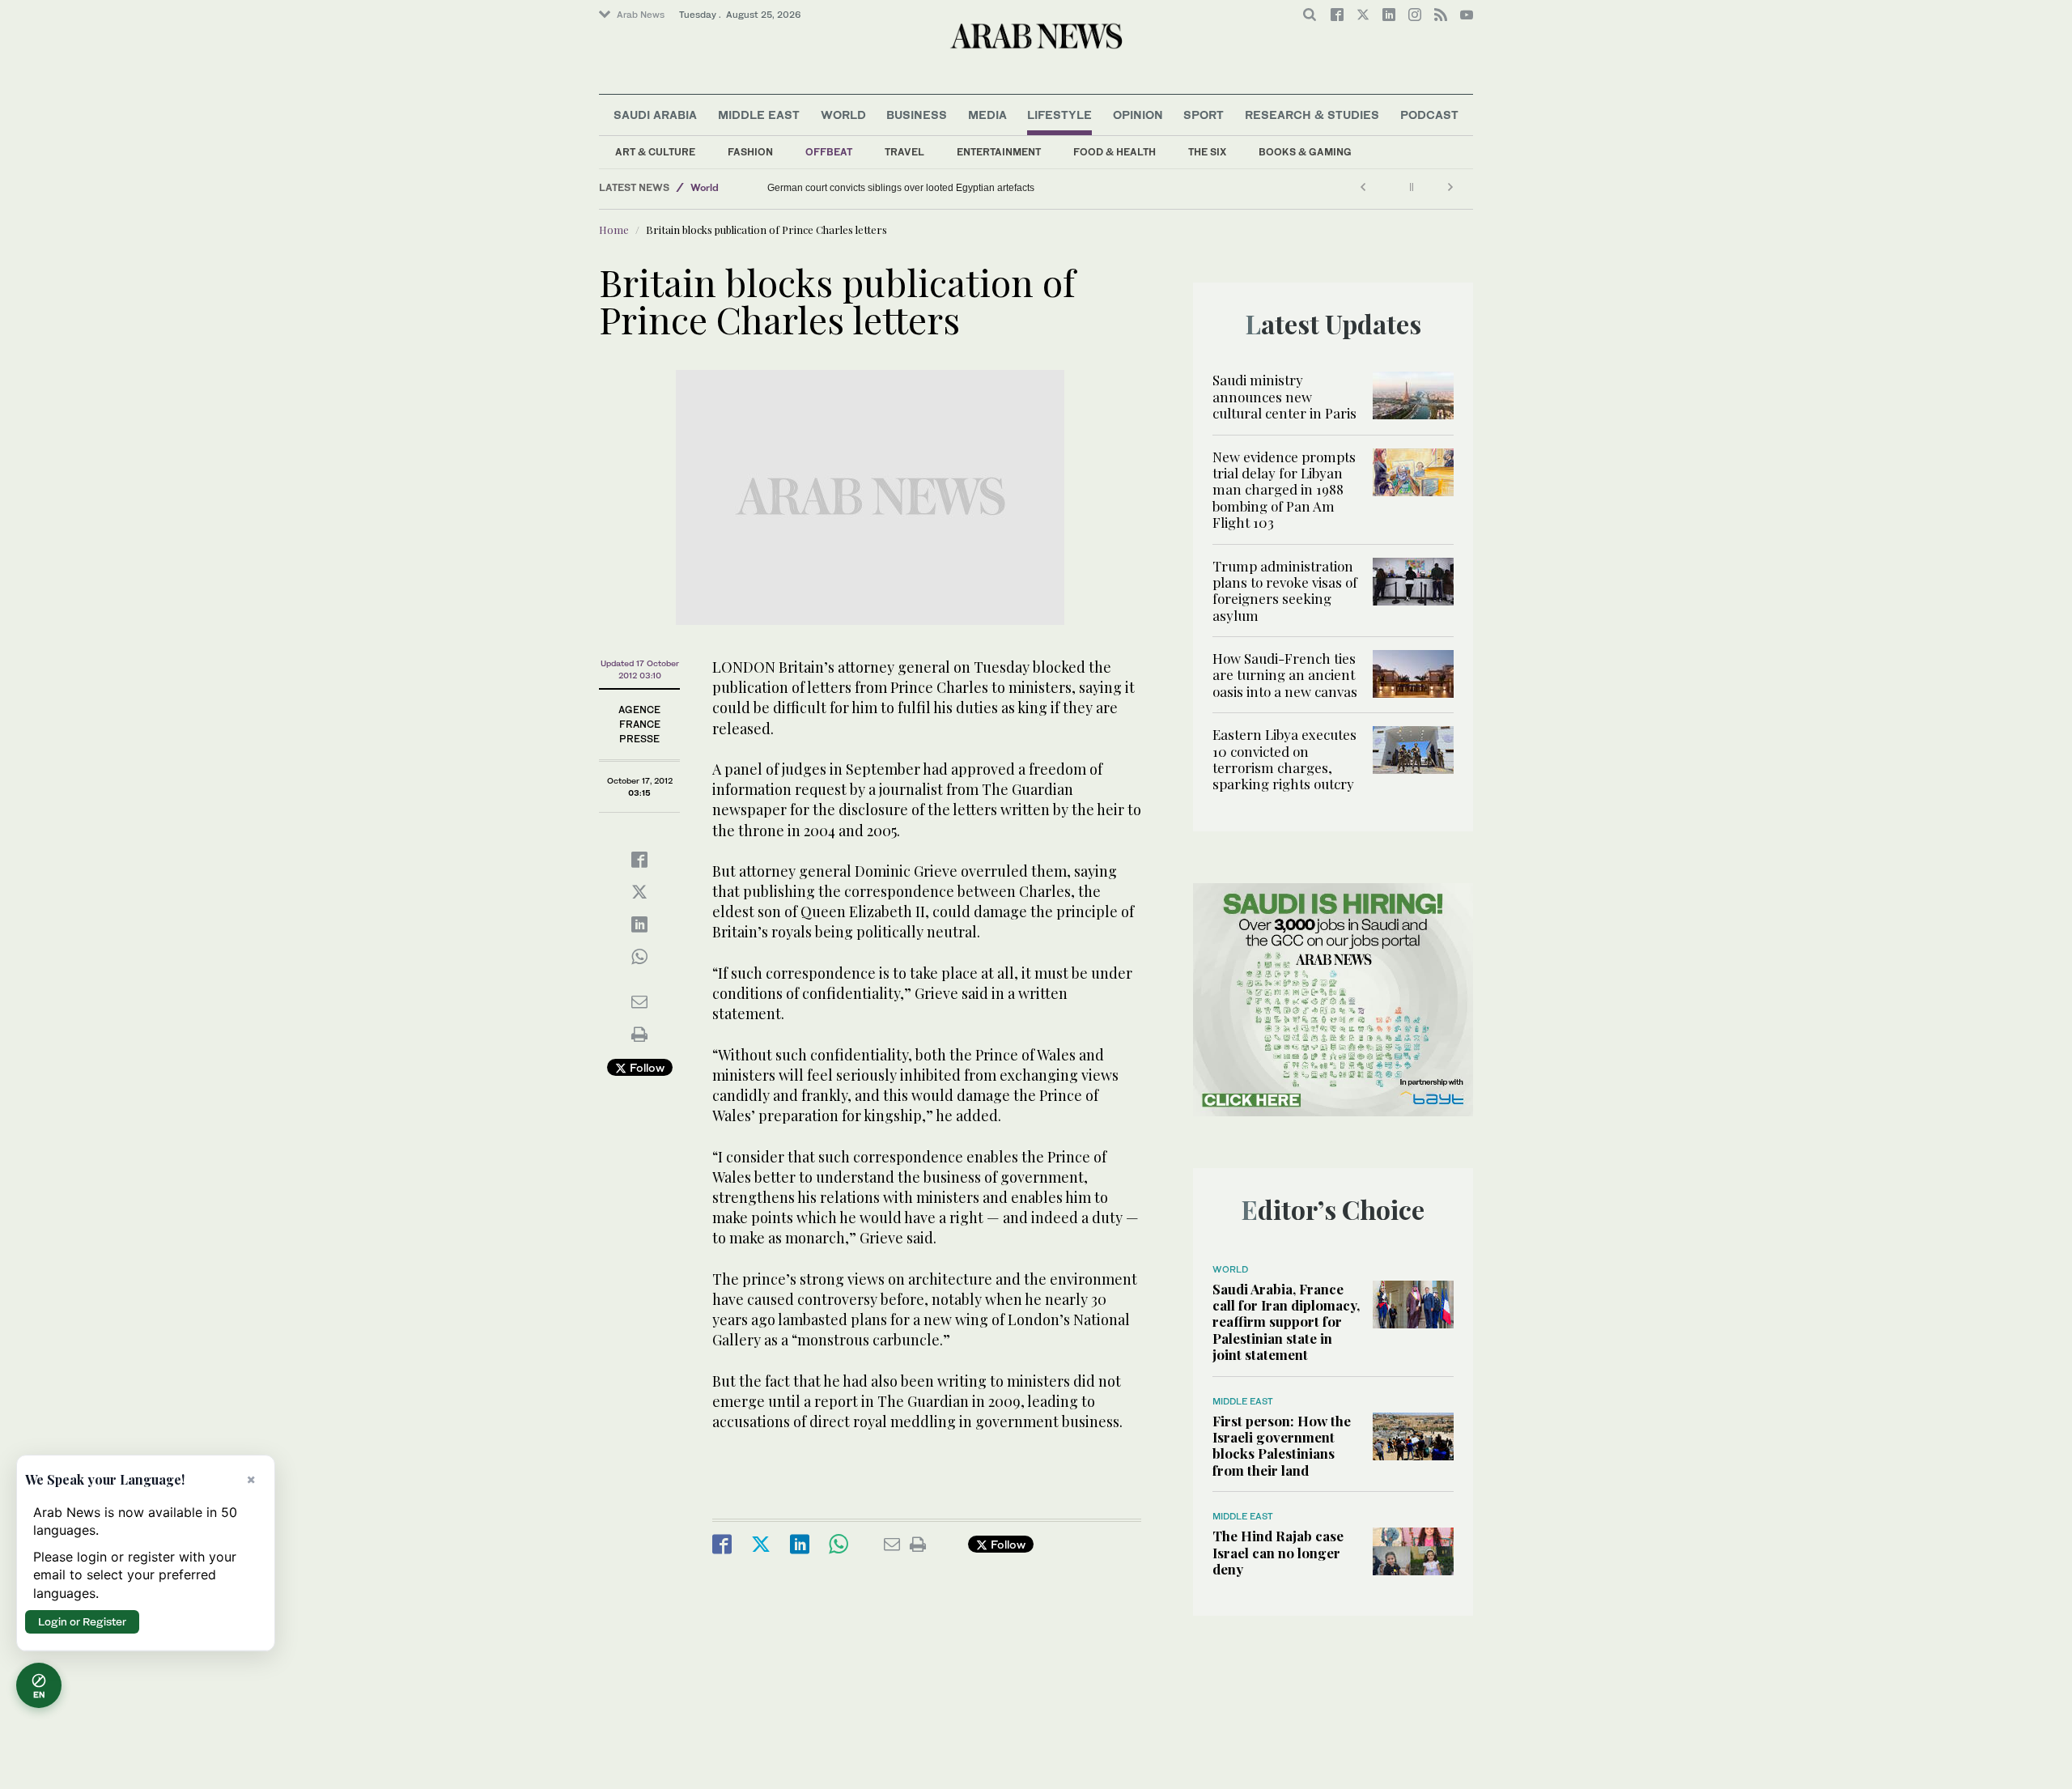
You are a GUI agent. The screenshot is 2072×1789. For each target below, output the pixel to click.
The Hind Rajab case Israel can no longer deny (1278, 1552)
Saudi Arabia (655, 115)
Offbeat (829, 152)
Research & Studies (1312, 115)
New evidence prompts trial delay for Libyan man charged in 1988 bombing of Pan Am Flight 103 (1284, 490)
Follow (645, 1067)
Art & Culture (655, 152)
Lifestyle (1059, 115)
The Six (1207, 152)
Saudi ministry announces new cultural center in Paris (1284, 396)
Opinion (1138, 115)
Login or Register (82, 1621)
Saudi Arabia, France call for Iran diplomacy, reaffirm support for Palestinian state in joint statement (1286, 1322)
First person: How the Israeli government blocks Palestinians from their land (1282, 1445)
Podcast (1429, 115)
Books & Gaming (1305, 152)
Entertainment (999, 152)
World (843, 115)
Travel (904, 152)
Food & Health (1115, 152)
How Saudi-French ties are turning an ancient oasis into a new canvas (1285, 675)
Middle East (759, 115)
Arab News (641, 15)
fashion (750, 152)
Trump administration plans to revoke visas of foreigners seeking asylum (1285, 591)
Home (614, 229)
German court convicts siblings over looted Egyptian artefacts (901, 188)
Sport (1204, 115)
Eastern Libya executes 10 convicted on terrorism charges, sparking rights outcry (1284, 759)
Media (987, 115)
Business (917, 115)
